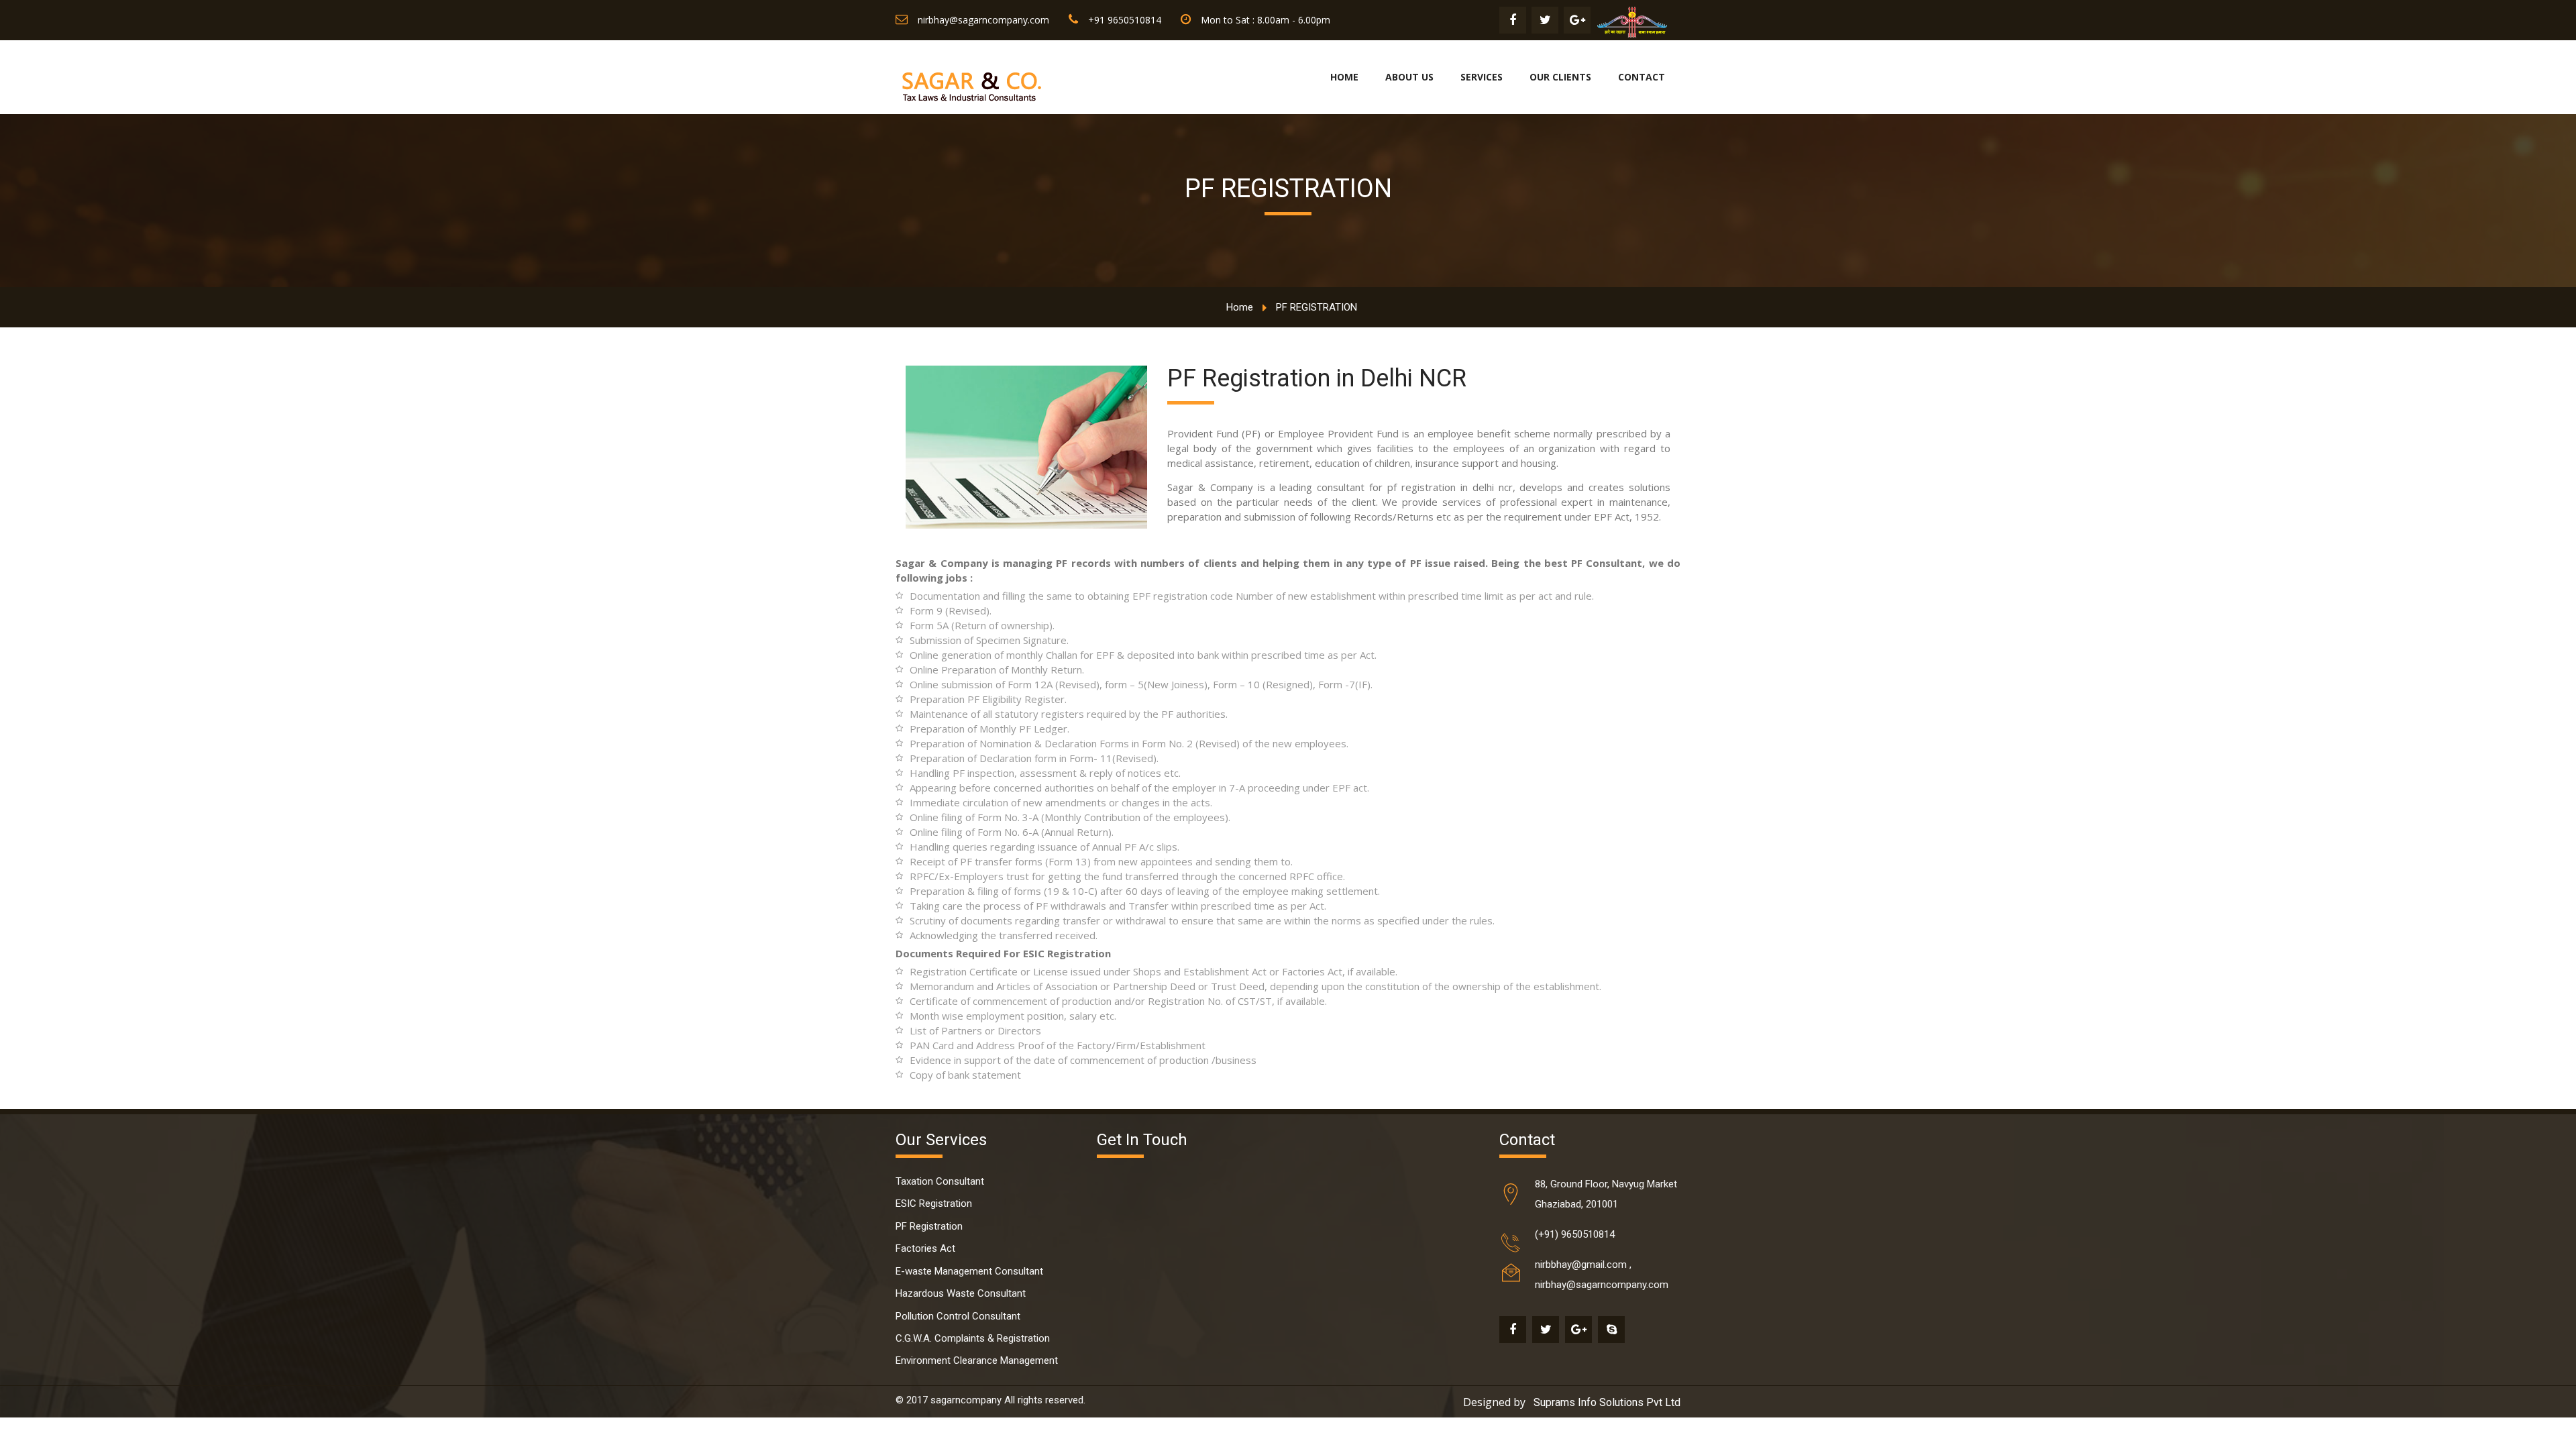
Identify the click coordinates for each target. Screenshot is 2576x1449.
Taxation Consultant (940, 1181)
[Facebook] (1513, 20)
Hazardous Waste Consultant (961, 1293)
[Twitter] (1545, 20)
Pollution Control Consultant (958, 1316)
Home (1344, 77)
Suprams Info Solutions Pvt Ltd (1607, 1402)
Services (1482, 77)
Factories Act (925, 1248)
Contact (1642, 77)
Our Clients (1560, 77)
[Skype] (1611, 1330)
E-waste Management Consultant (969, 1271)
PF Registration (929, 1226)
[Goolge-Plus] (1577, 20)
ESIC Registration (934, 1203)
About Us (1409, 77)
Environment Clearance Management (977, 1360)
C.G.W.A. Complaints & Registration (973, 1338)
